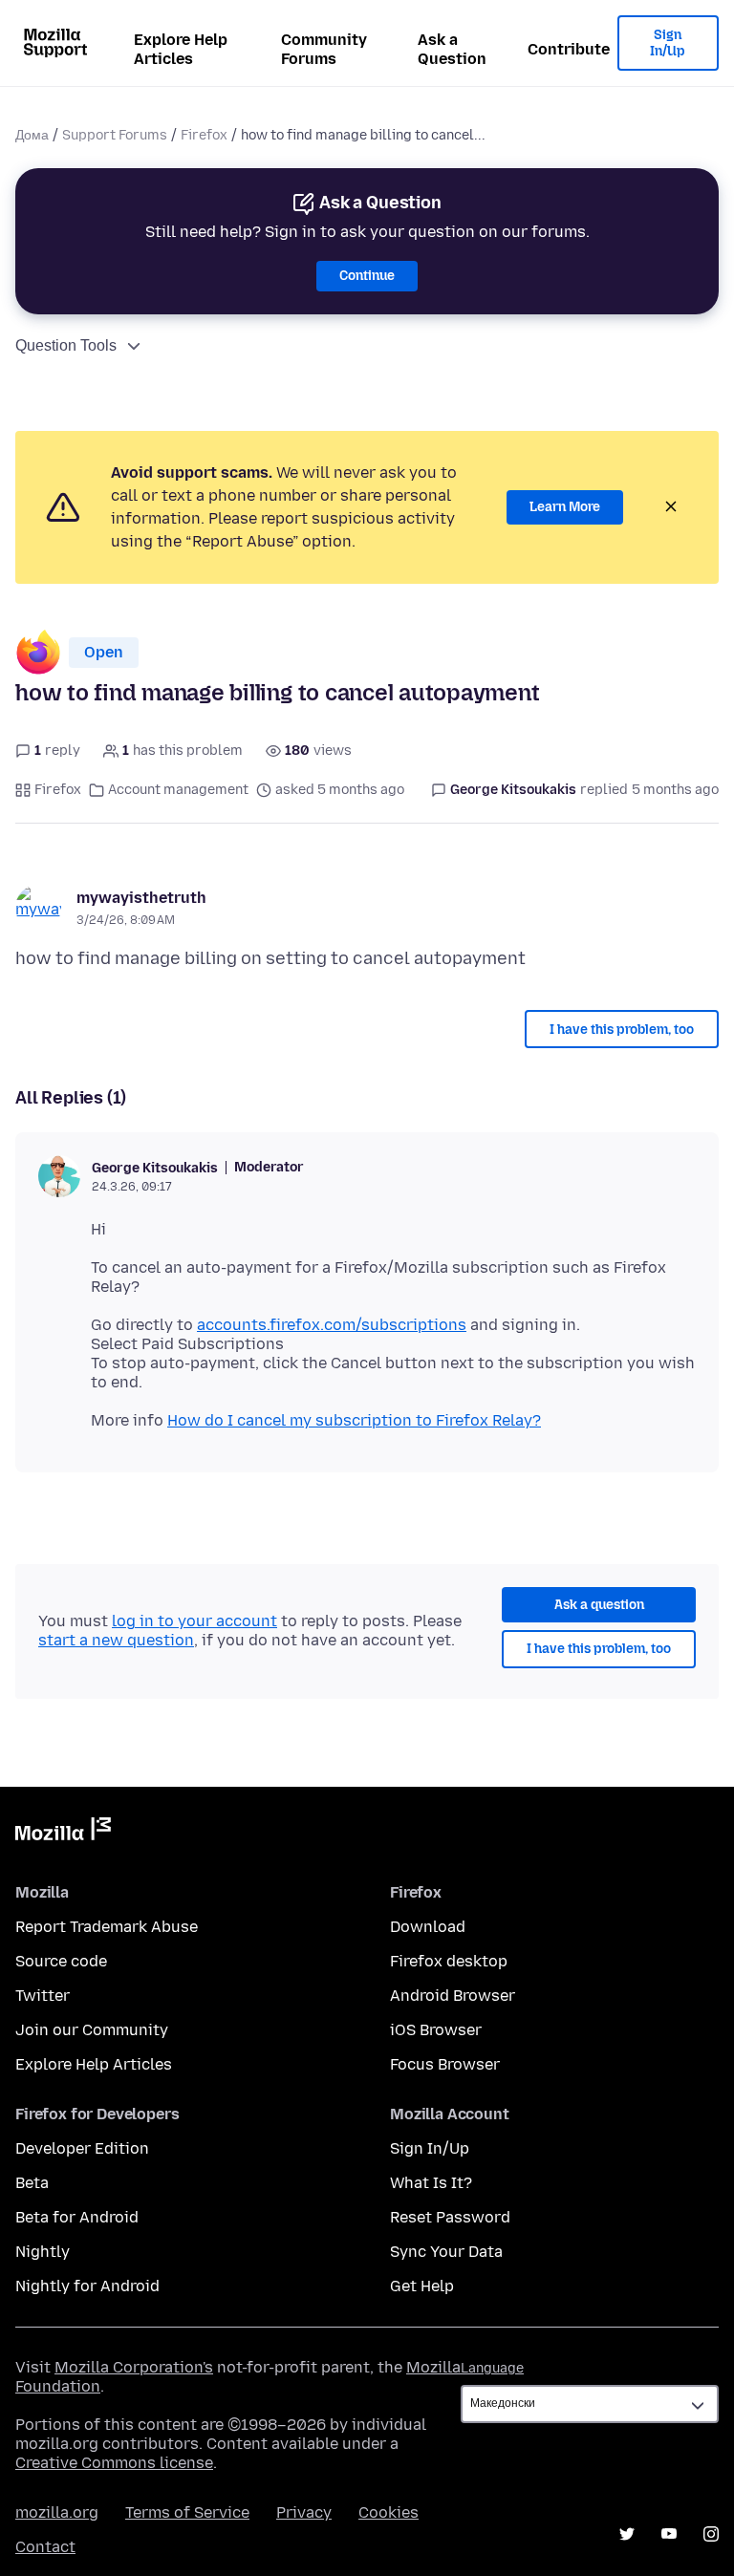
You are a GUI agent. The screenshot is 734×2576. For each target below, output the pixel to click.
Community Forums (324, 49)
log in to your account (194, 1621)
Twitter (43, 1996)
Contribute (569, 49)
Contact (45, 2547)
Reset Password (450, 2217)
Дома (32, 135)
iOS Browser (436, 2030)
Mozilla (63, 1833)
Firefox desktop (449, 1961)
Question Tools (66, 345)
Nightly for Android (87, 2286)
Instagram (711, 2534)
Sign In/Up (668, 43)
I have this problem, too (622, 1030)
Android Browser (453, 1996)
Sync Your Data (446, 2252)
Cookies (389, 2512)
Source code (61, 1961)
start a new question (116, 1640)
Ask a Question (452, 49)
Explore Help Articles (181, 49)
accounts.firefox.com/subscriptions (332, 1325)
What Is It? (431, 2183)
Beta (32, 2183)
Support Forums (115, 135)
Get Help (422, 2286)
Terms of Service (187, 2512)
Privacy (304, 2512)
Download (428, 1927)
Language (492, 2368)
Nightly (43, 2252)
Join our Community (92, 2030)
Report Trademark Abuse (107, 1927)
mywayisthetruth (141, 898)
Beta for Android (77, 2217)
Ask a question (599, 1605)
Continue (367, 276)
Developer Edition (82, 2148)
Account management (178, 790)
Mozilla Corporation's (134, 2367)
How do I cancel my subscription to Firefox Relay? (354, 1420)
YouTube (669, 2534)
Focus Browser (445, 2064)
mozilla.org (57, 2512)
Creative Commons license (114, 2463)
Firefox (204, 135)
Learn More (565, 507)
